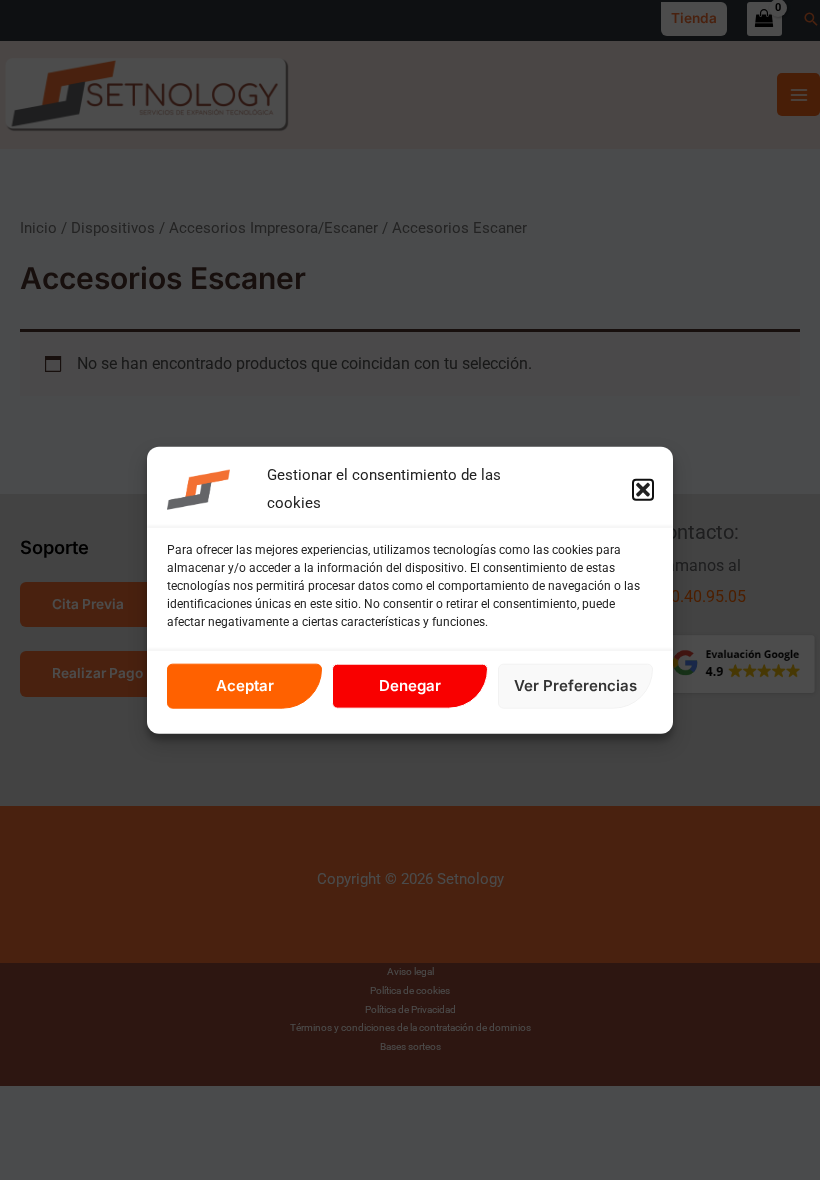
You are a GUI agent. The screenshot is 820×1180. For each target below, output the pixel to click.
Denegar (410, 685)
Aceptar (245, 685)
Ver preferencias (575, 685)
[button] (643, 490)
